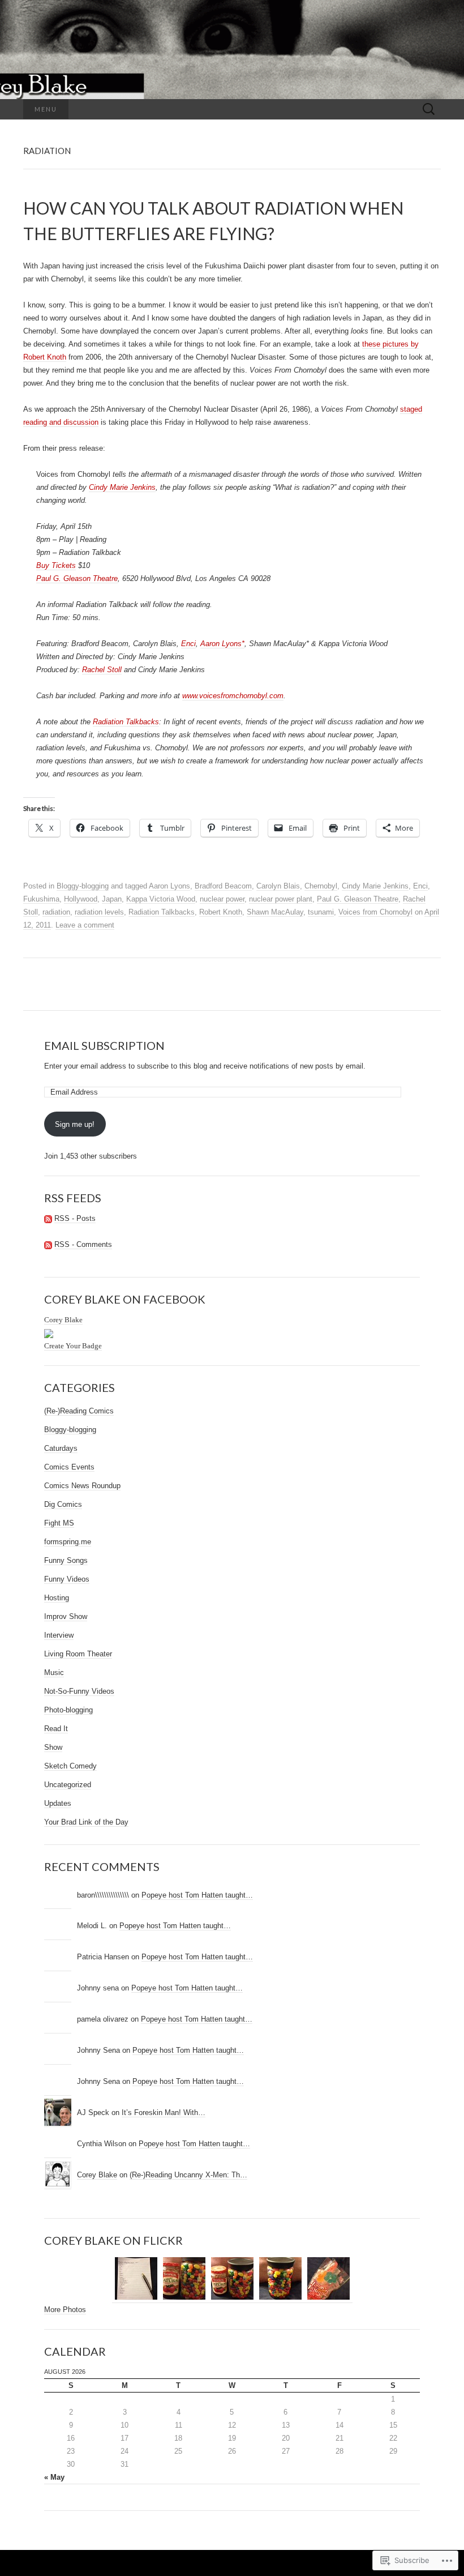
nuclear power (222, 899)
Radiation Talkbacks (126, 722)
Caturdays (61, 1448)
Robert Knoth (221, 912)
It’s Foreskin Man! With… (164, 2113)
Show (53, 1747)
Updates (58, 1803)
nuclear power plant (281, 899)
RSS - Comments (83, 1244)
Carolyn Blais (278, 886)
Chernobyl (321, 886)
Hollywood (81, 899)
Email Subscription (104, 1045)
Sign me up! (75, 1124)
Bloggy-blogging (83, 886)
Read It (56, 1729)
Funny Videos (67, 1579)
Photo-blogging (68, 1710)
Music (54, 1673)
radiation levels (99, 912)
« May (54, 2477)
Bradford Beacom (223, 886)
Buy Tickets (56, 565)
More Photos (65, 2310)
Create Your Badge (73, 1346)
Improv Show (66, 1616)
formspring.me (68, 1542)
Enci (188, 644)
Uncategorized (68, 1785)
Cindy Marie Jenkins (122, 487)
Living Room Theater (78, 1654)
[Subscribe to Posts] (48, 1219)
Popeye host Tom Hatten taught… (197, 1895)
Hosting (57, 1598)
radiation (56, 912)
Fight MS (59, 1523)
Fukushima (41, 899)
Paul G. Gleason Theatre (77, 578)
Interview (59, 1635)
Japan (112, 899)
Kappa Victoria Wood (161, 899)
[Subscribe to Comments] (48, 1245)
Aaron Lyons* (222, 644)
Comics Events (69, 1467)
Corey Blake (63, 1320)
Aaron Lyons (169, 886)
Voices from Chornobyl (375, 912)
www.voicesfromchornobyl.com (233, 696)
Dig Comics (63, 1504)
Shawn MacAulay (275, 912)
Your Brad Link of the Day (86, 1822)
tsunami (321, 912)
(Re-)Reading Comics (79, 1411)
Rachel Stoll (102, 670)
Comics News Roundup (82, 1486)
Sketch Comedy (70, 1766)
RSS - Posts (75, 1218)
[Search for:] (429, 110)
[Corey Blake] (49, 1333)
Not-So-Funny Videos (79, 1691)
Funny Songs (66, 1560)
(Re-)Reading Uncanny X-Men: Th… (188, 2175)
